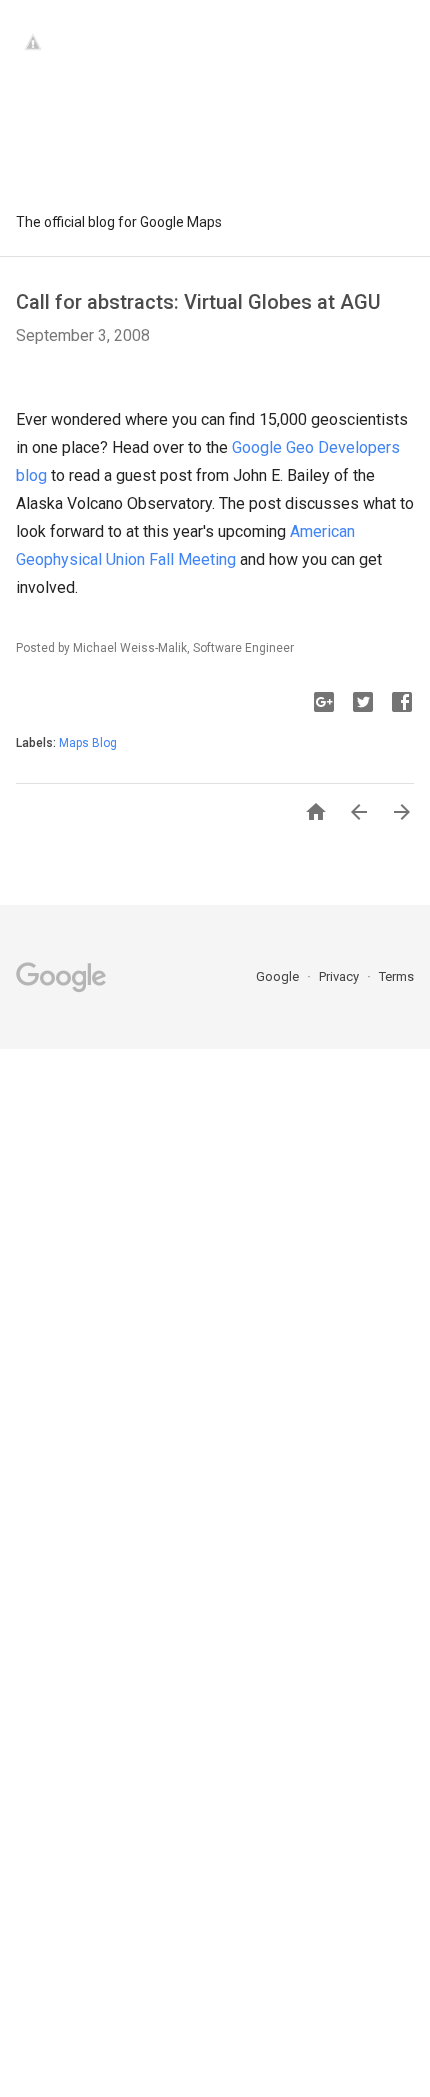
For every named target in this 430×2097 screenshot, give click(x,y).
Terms (396, 976)
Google (279, 976)
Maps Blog (88, 743)
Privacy (340, 976)
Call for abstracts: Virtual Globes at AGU (198, 302)
